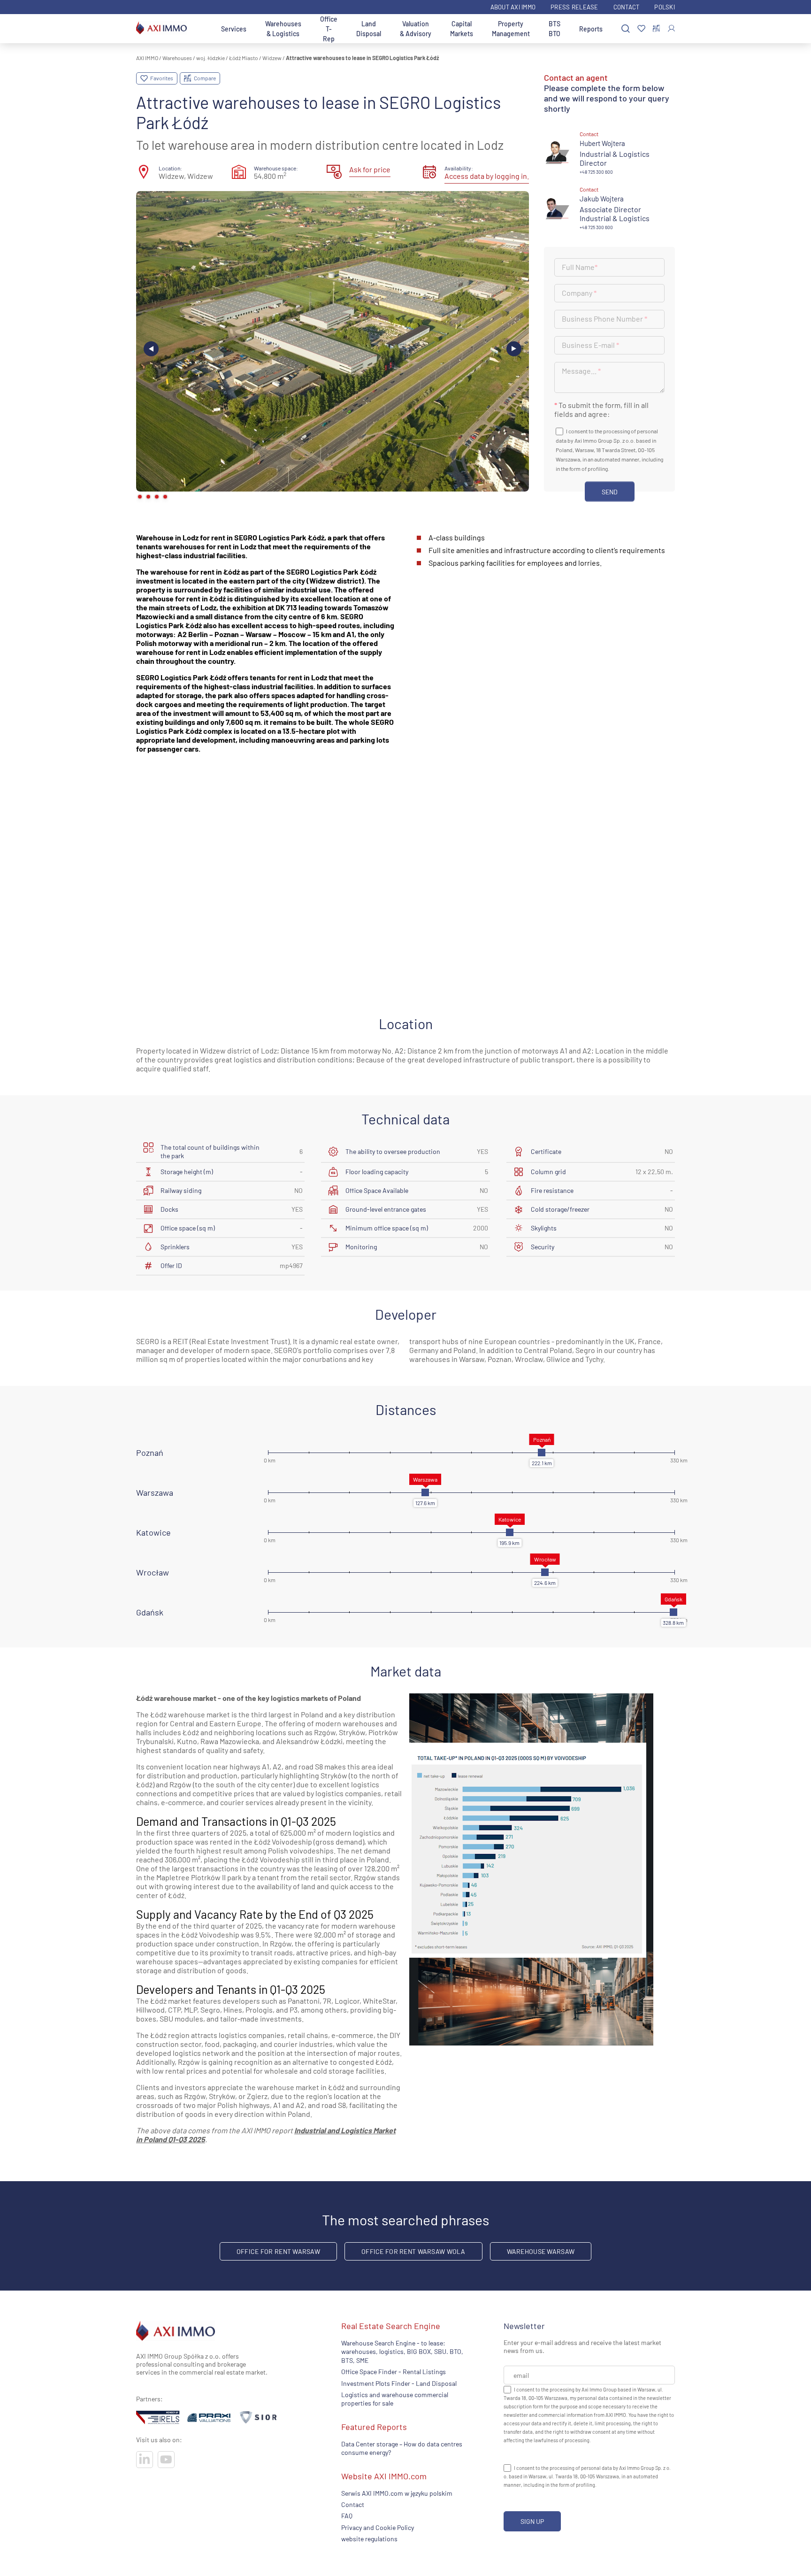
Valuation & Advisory (416, 29)
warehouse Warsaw (541, 2251)
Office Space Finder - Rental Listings (394, 2372)
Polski (665, 7)
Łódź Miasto (244, 58)
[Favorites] (641, 29)
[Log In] (671, 28)
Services (234, 29)
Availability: (459, 168)
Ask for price (370, 169)
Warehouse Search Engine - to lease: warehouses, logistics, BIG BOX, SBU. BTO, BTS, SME (402, 2352)
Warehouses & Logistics (283, 29)
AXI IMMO (147, 58)
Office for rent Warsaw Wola (413, 2251)
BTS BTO (555, 29)
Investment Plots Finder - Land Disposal (399, 2383)
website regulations (369, 2539)
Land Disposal (369, 29)
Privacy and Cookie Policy (378, 2527)
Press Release (574, 7)
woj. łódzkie (210, 58)
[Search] (626, 29)
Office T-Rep (329, 29)
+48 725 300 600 (596, 172)
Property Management (511, 29)
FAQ (347, 2516)
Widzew (272, 58)
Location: (170, 168)
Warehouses (177, 58)
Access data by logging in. (487, 176)
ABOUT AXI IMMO (513, 7)
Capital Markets (462, 29)
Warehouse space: (276, 168)
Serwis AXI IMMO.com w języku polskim (397, 2493)
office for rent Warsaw (278, 2251)
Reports (591, 29)
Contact (627, 7)
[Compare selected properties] (656, 29)
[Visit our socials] (145, 2460)
